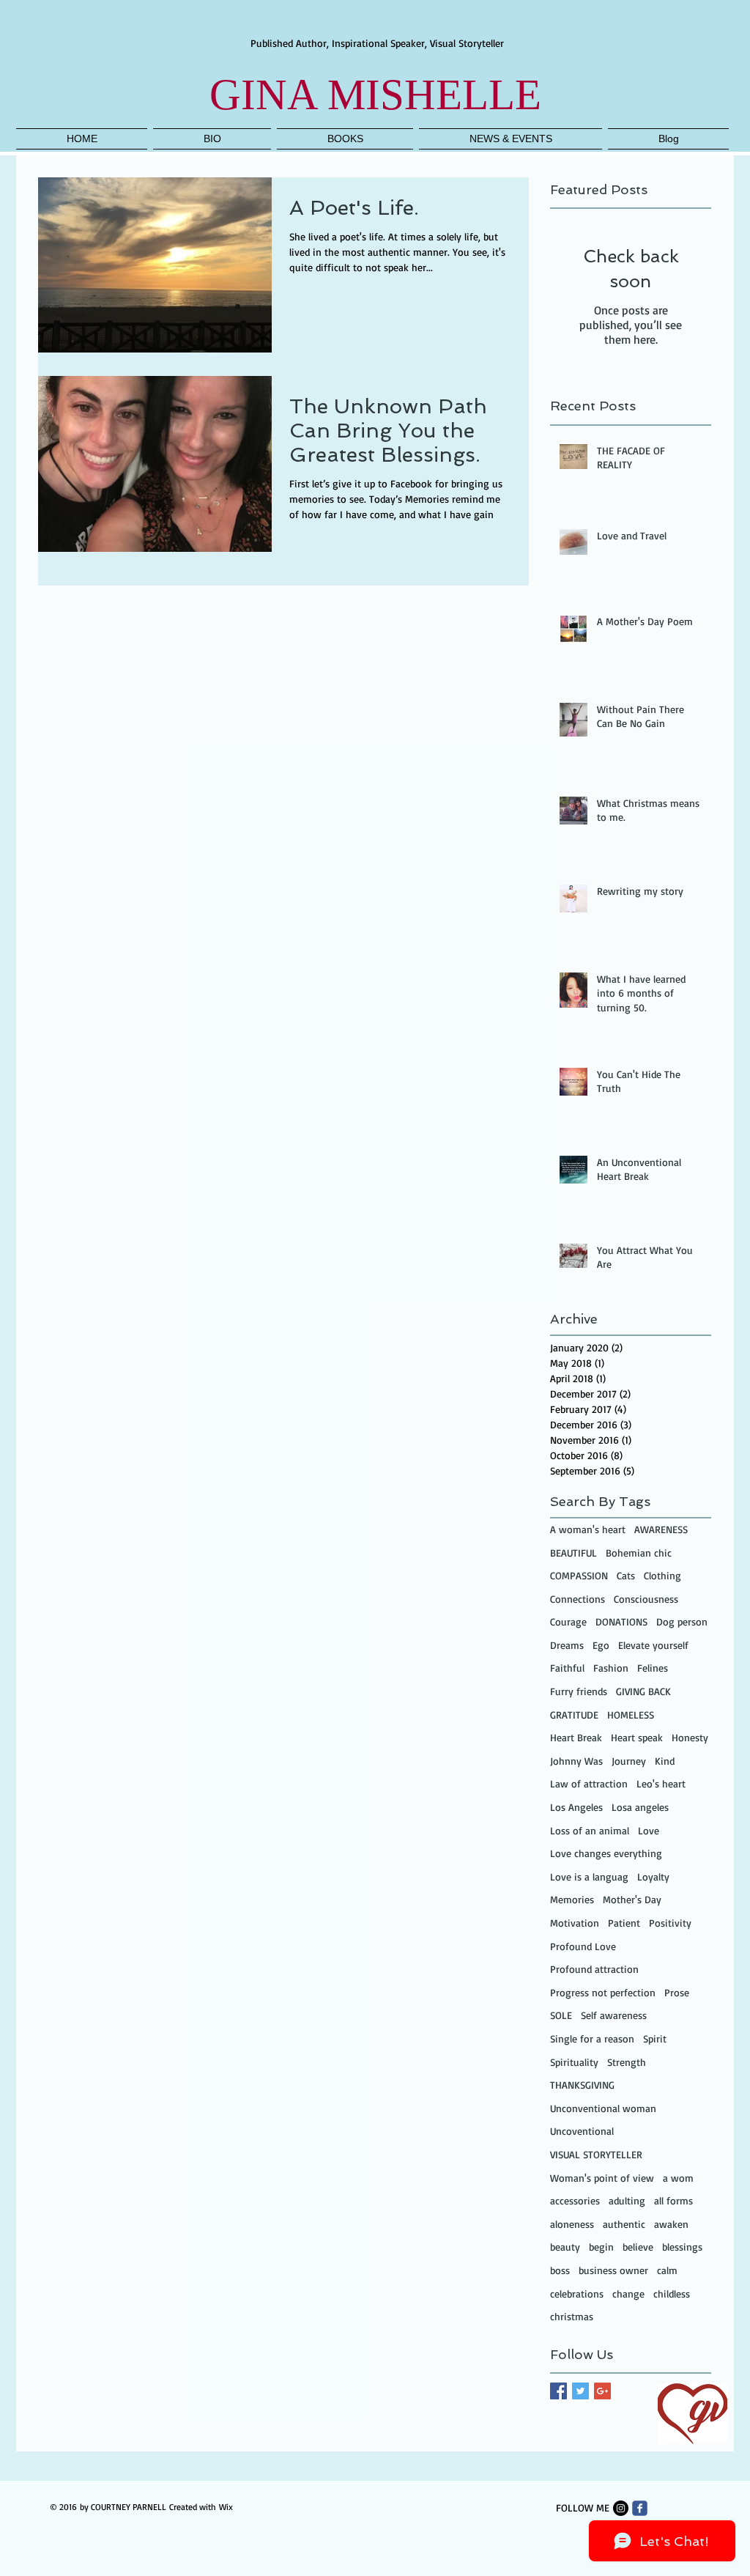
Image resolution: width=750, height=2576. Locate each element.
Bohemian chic (639, 1553)
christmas (572, 2316)
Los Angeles (576, 1807)
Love (649, 1830)
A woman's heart (588, 1529)
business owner (613, 2270)
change (628, 2293)
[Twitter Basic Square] (580, 2391)
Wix (226, 2507)
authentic (624, 2224)
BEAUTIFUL (573, 1553)
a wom (678, 2178)
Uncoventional (582, 2131)
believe (638, 2247)
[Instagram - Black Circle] (621, 2508)
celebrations (577, 2293)
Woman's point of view (602, 2178)
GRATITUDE (574, 1715)
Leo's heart (661, 1783)
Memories (572, 1899)
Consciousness (646, 1599)
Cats (626, 1575)
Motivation (575, 1923)
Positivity (670, 1923)
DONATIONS (621, 1621)
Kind (665, 1761)
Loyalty (653, 1876)
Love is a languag (589, 1876)
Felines (653, 1668)
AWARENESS (661, 1529)
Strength (627, 2062)
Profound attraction (594, 1969)
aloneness (572, 2224)
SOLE (561, 2015)
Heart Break (576, 1737)
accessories (575, 2200)
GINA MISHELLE (375, 95)
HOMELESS (631, 1715)
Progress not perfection (603, 1992)
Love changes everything (606, 1853)
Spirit (655, 2038)
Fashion (611, 1668)
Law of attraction (589, 1783)
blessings (682, 2247)
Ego (601, 1645)
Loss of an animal (590, 1830)
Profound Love (583, 1946)
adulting (627, 2200)
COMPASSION (579, 1575)
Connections (578, 1599)
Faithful (567, 1668)
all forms (673, 2200)
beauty (565, 2247)
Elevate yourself (653, 1645)
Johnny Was (576, 1761)
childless (672, 2293)
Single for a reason (592, 2038)
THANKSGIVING (582, 2085)
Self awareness (614, 2015)
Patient (624, 1923)
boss (560, 2270)
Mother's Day (632, 1899)
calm (667, 2270)
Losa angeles (640, 1807)
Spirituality (574, 2062)
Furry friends (579, 1691)
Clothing (662, 1575)
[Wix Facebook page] (640, 2508)
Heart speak (637, 1737)
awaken (671, 2224)
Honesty (690, 1737)
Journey (629, 1761)
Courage (568, 1621)
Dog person (682, 1621)
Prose (677, 1992)
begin (601, 2247)
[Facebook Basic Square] (558, 2391)
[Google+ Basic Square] (602, 2391)
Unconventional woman (603, 2108)
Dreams (567, 1645)
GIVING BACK (643, 1691)
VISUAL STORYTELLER (596, 2154)
